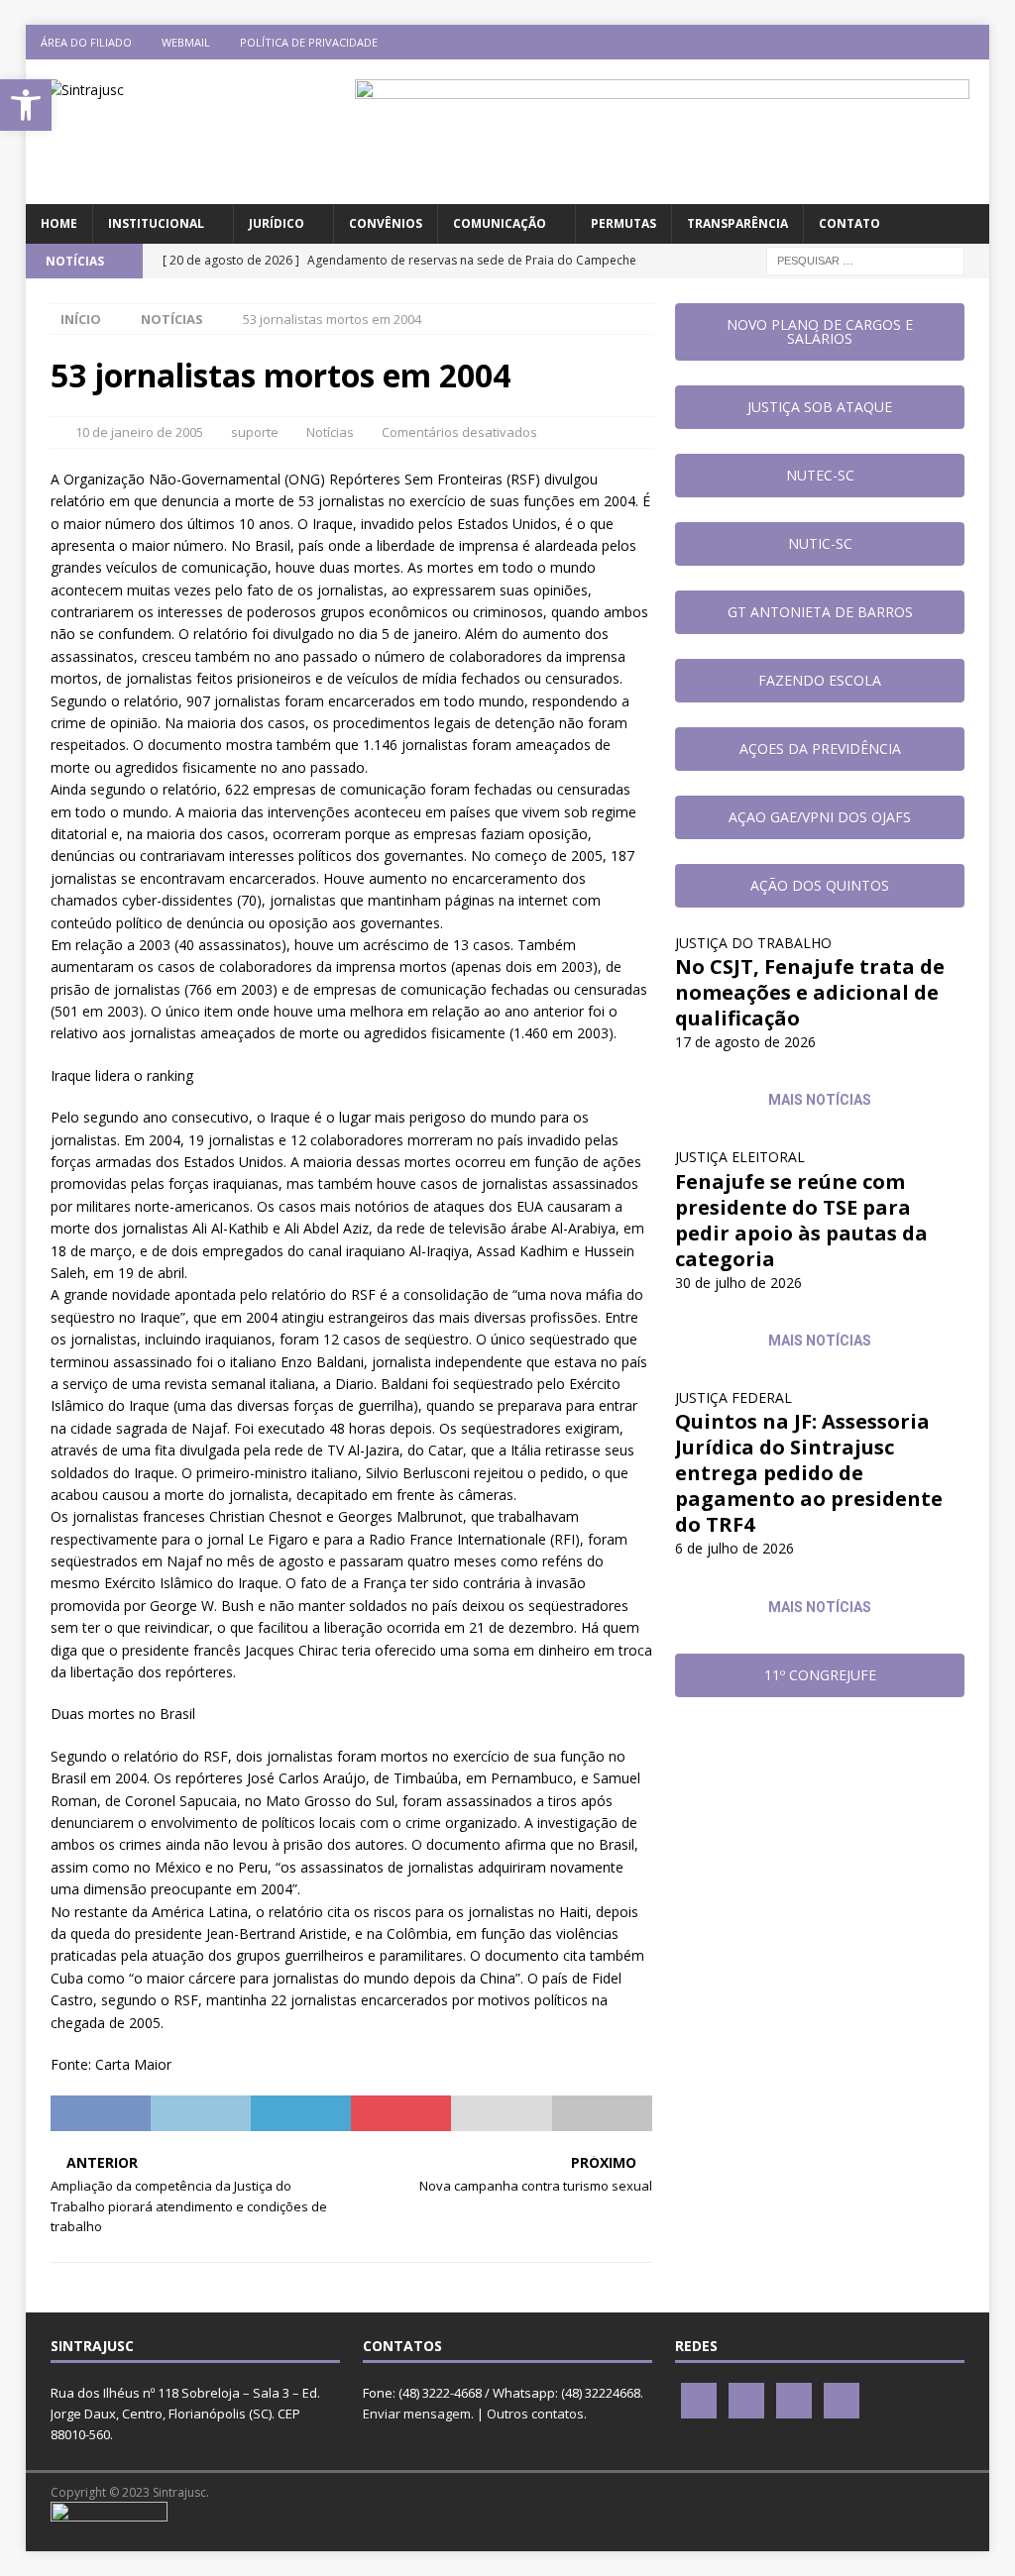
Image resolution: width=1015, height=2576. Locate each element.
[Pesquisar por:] (865, 259)
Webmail (186, 42)
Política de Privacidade (309, 42)
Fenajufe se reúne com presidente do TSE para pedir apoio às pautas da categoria (801, 1220)
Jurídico (277, 223)
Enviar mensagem (417, 2414)
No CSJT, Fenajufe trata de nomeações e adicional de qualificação (810, 992)
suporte (255, 432)
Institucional (156, 223)
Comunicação (500, 223)
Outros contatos (535, 2414)
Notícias (330, 432)
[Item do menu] (856, 42)
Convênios (386, 223)
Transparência (737, 223)
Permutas (623, 223)
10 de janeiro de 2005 (139, 432)
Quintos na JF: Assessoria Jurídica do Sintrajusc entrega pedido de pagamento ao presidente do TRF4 (809, 1473)
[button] (26, 105)
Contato (849, 223)
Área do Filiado (86, 42)
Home (59, 223)
